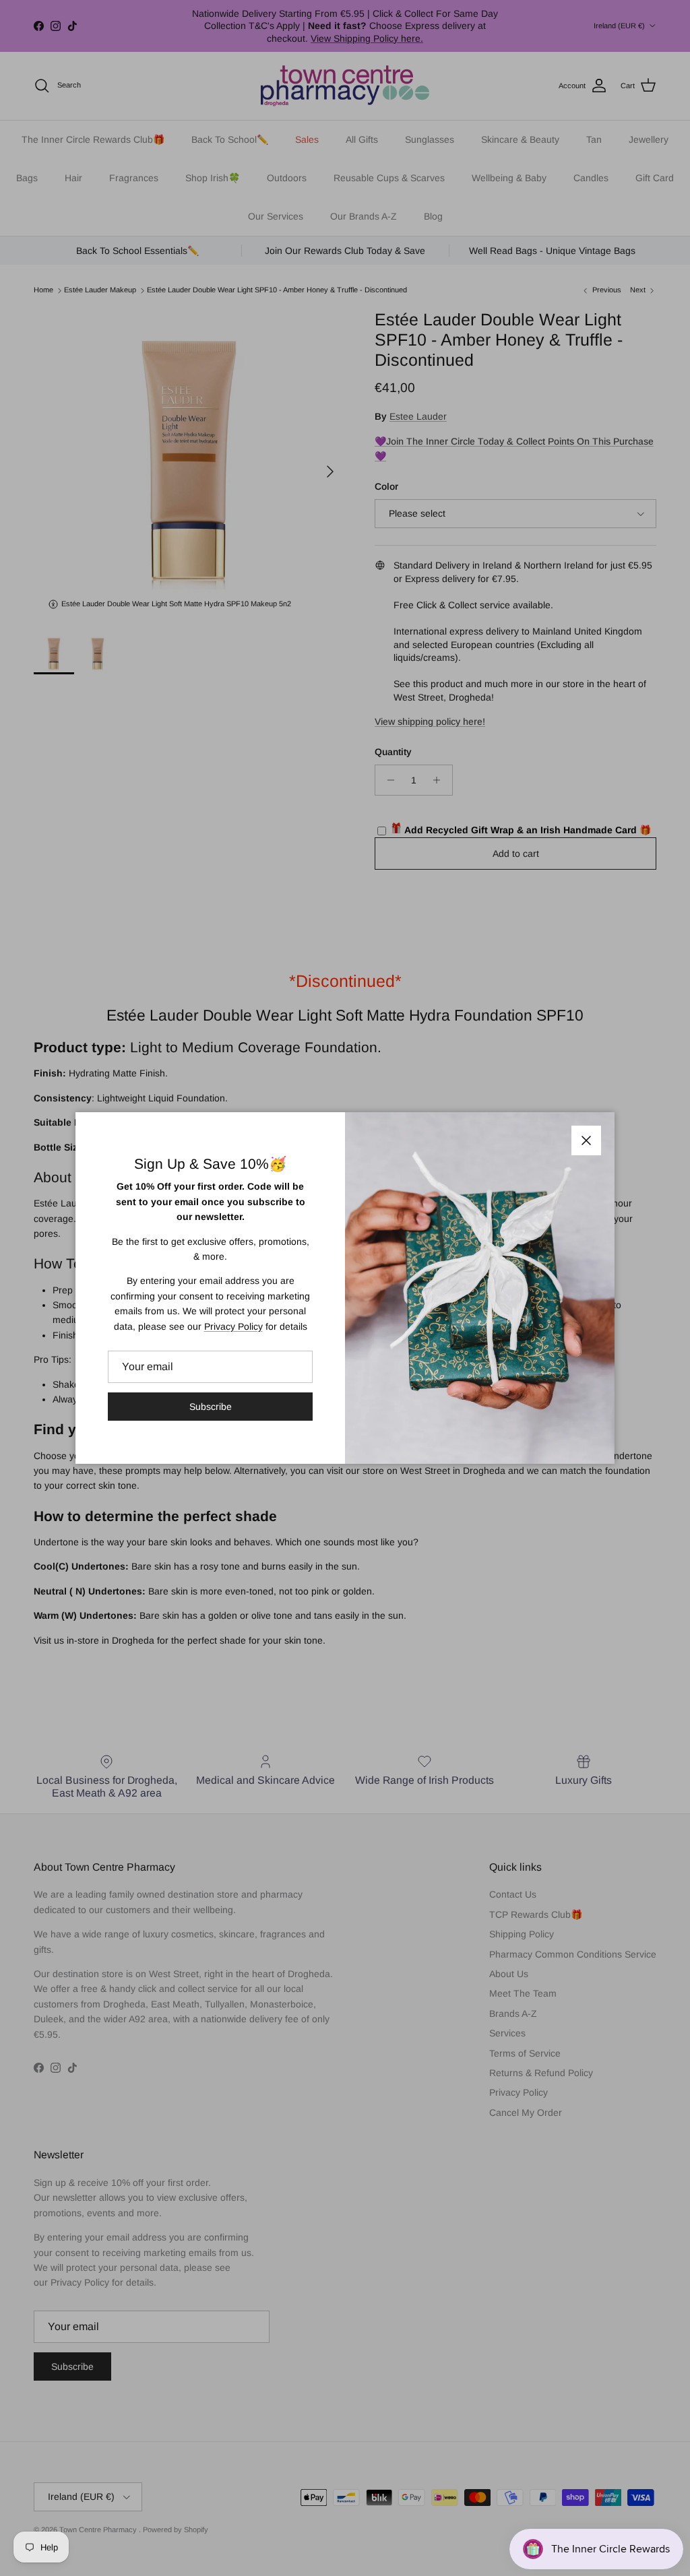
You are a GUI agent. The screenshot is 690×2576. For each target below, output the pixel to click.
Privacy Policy (233, 1326)
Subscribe (211, 1407)
